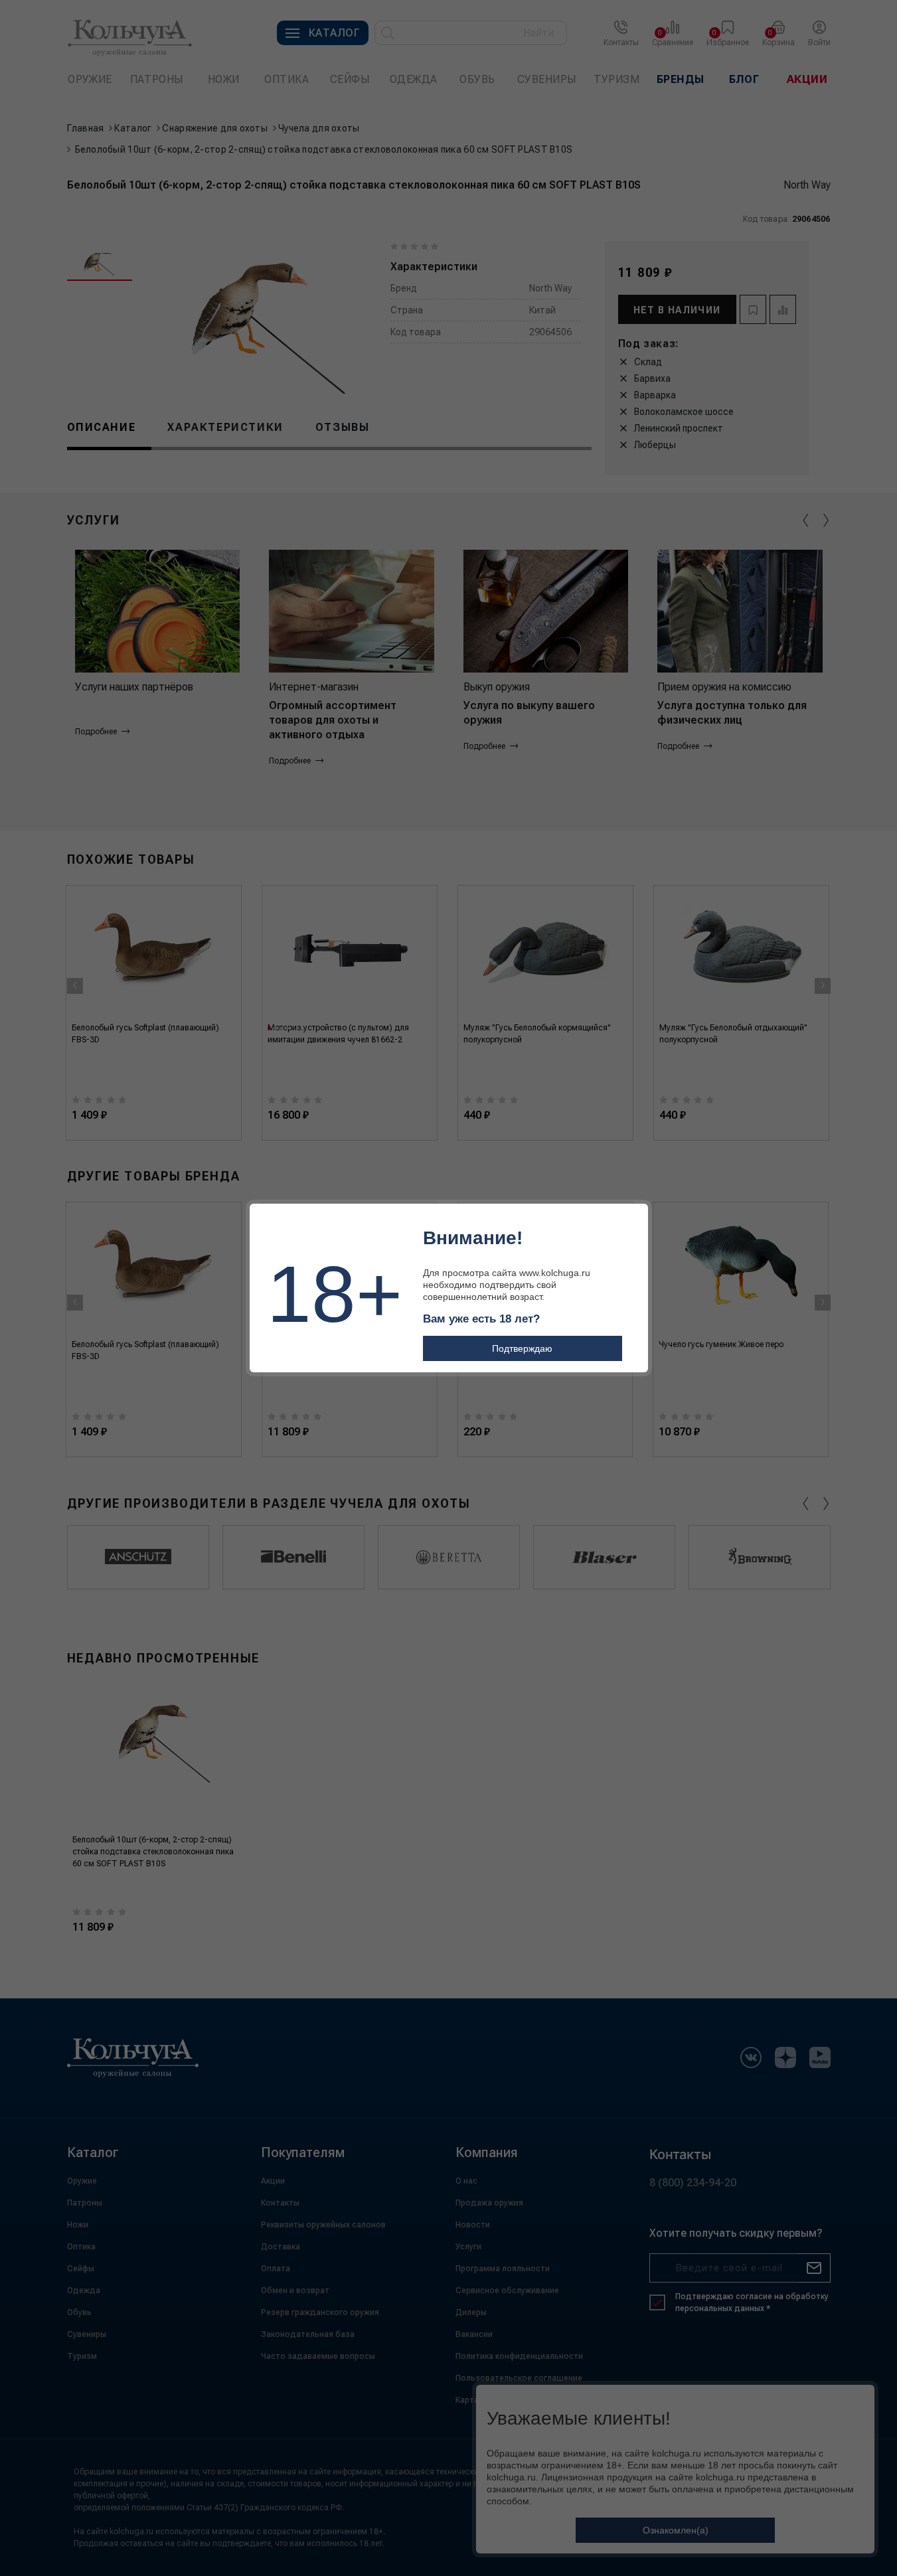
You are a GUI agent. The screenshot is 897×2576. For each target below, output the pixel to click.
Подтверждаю (522, 1348)
